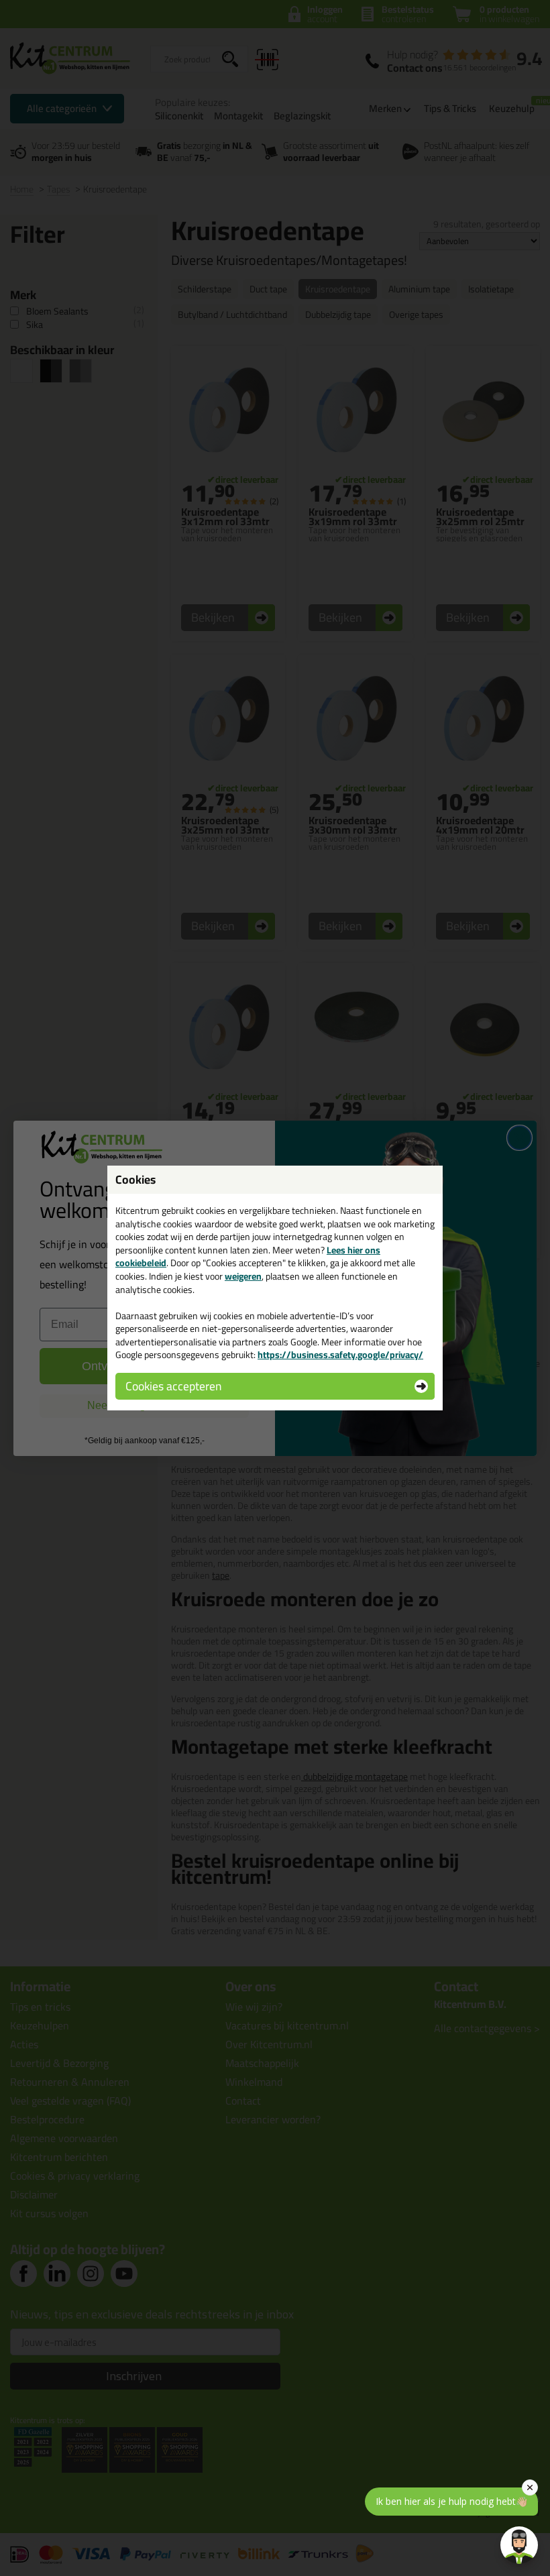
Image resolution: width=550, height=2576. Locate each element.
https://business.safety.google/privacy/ (340, 1355)
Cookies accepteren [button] (173, 1386)
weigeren (243, 1276)
